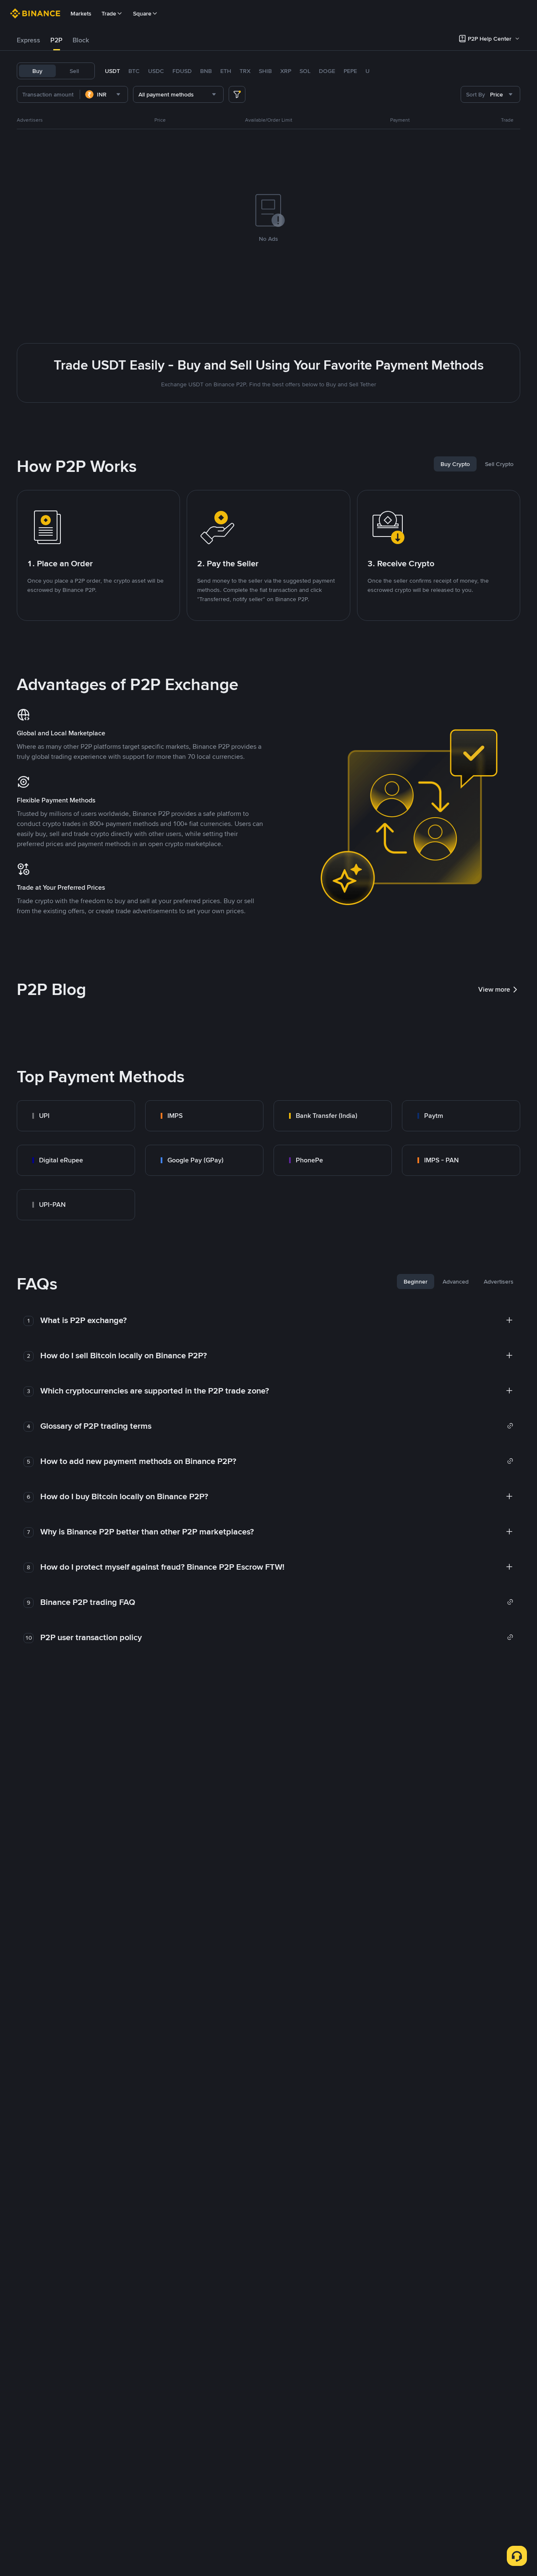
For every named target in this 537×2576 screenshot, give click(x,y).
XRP (286, 71)
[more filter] (237, 94)
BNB (206, 71)
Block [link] (81, 40)
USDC (156, 71)
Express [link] (29, 40)
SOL (305, 71)
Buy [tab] (37, 71)
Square (142, 13)
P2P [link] (56, 40)
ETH (226, 71)
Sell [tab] (74, 71)
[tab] (29, 40)
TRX (245, 71)
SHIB (265, 71)
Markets (81, 13)
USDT (112, 71)
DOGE (327, 71)
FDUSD (182, 71)
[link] (76, 1116)
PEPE (350, 71)
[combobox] (104, 94)
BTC (134, 71)
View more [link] (494, 989)
